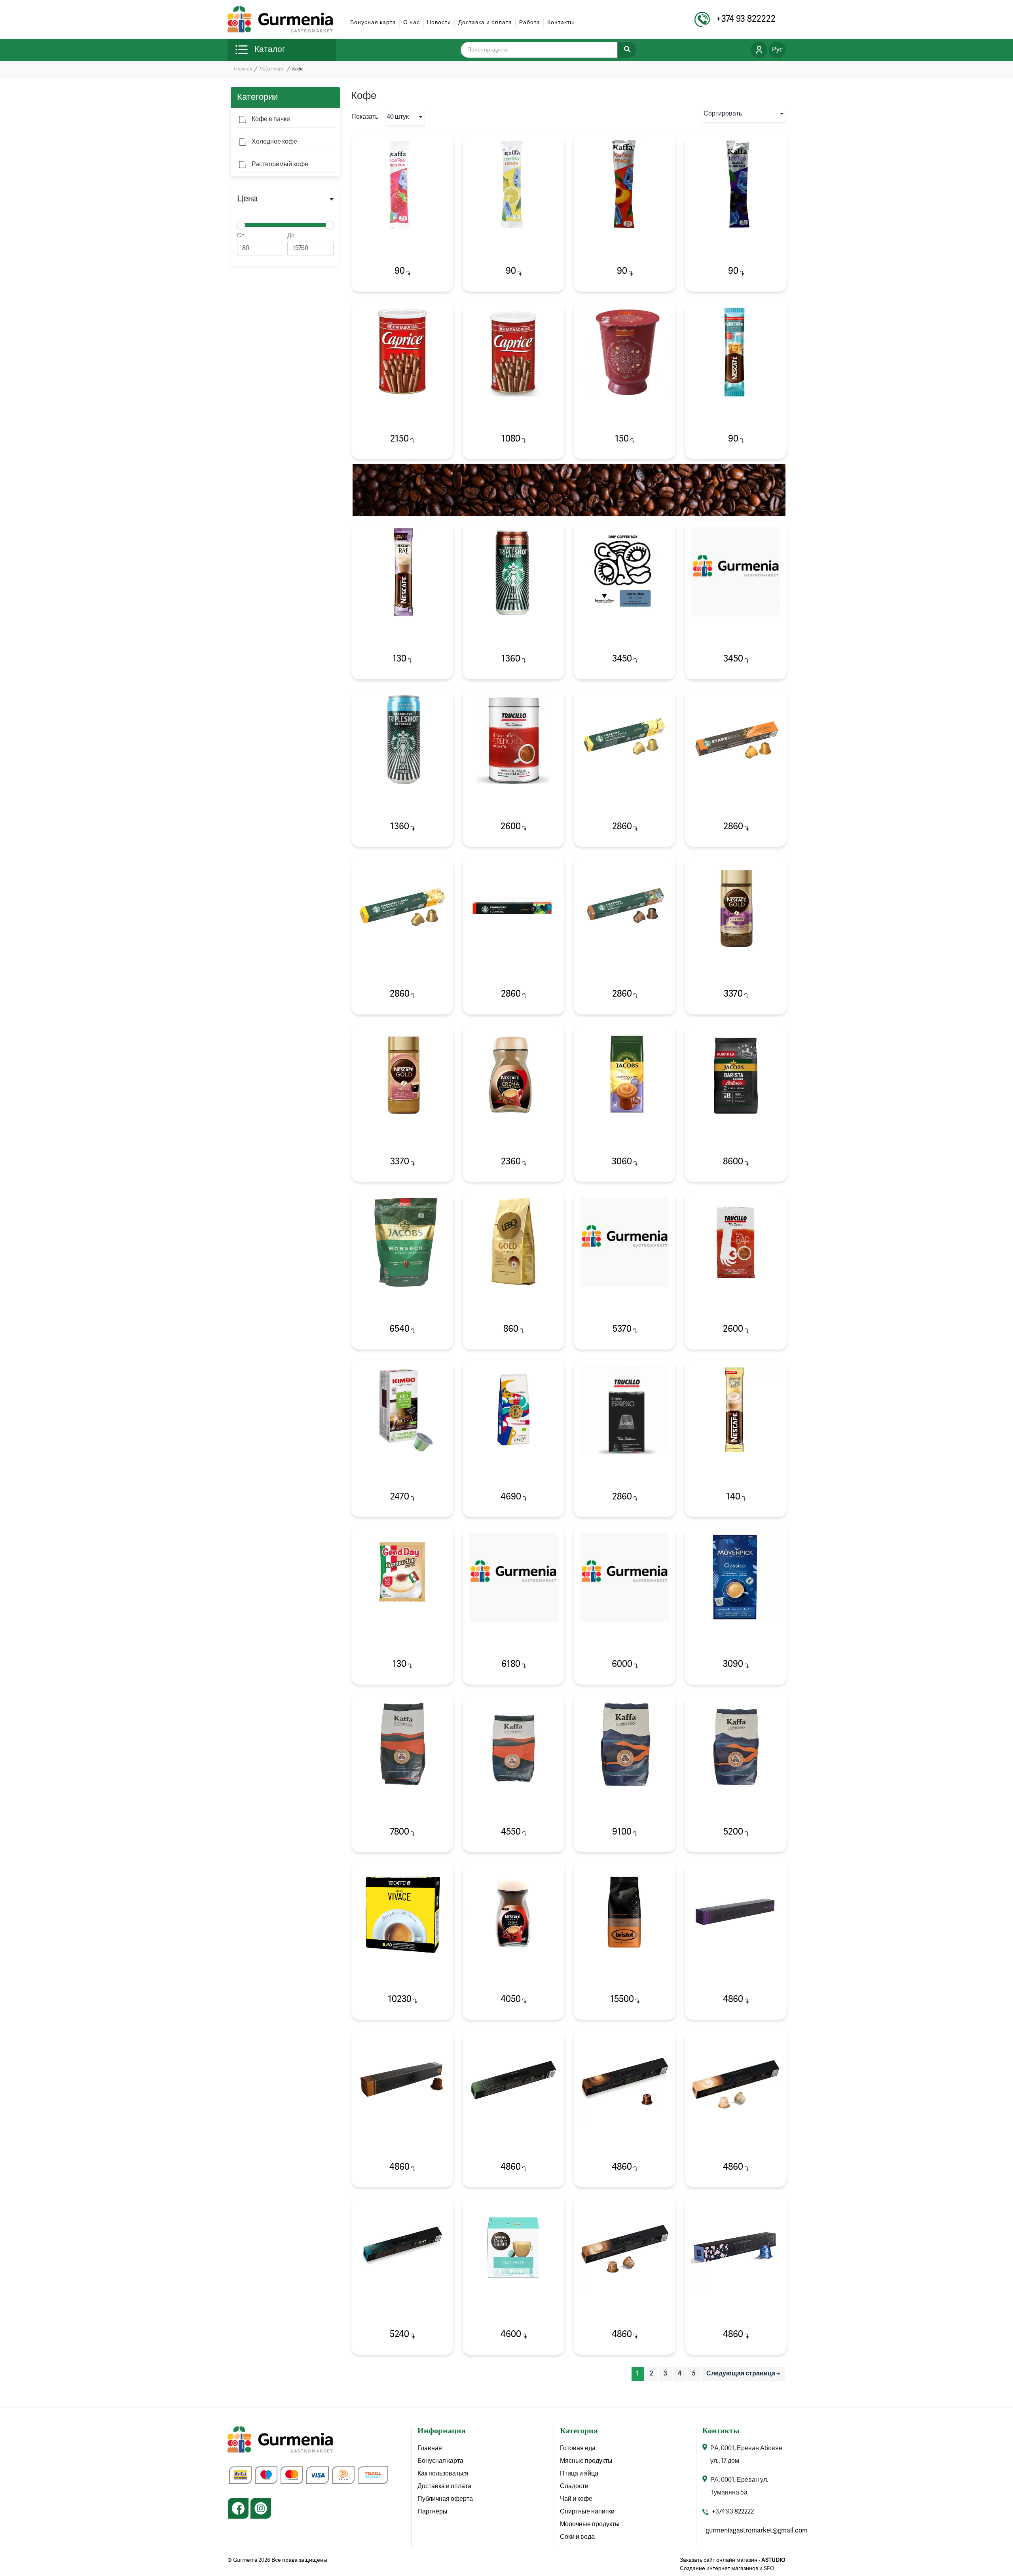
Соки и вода (577, 2537)
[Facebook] (238, 2508)
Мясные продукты (586, 2461)
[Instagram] (261, 2508)
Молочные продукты (590, 2525)
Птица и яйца (579, 2474)
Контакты (561, 23)
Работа (530, 23)
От (241, 236)
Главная (243, 69)
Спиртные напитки (587, 2512)
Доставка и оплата (485, 23)
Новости (439, 23)
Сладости (574, 2487)
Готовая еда (578, 2449)
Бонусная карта (373, 23)
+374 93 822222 (733, 2512)
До (291, 236)
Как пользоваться (443, 2474)
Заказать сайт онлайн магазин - (733, 2560)
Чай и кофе (272, 69)
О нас (412, 23)
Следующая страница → (743, 2374)
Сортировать (723, 114)
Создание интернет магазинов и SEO (727, 2568)
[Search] (627, 50)
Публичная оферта (445, 2499)
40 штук (398, 117)
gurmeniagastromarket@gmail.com (757, 2531)
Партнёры (433, 2512)
